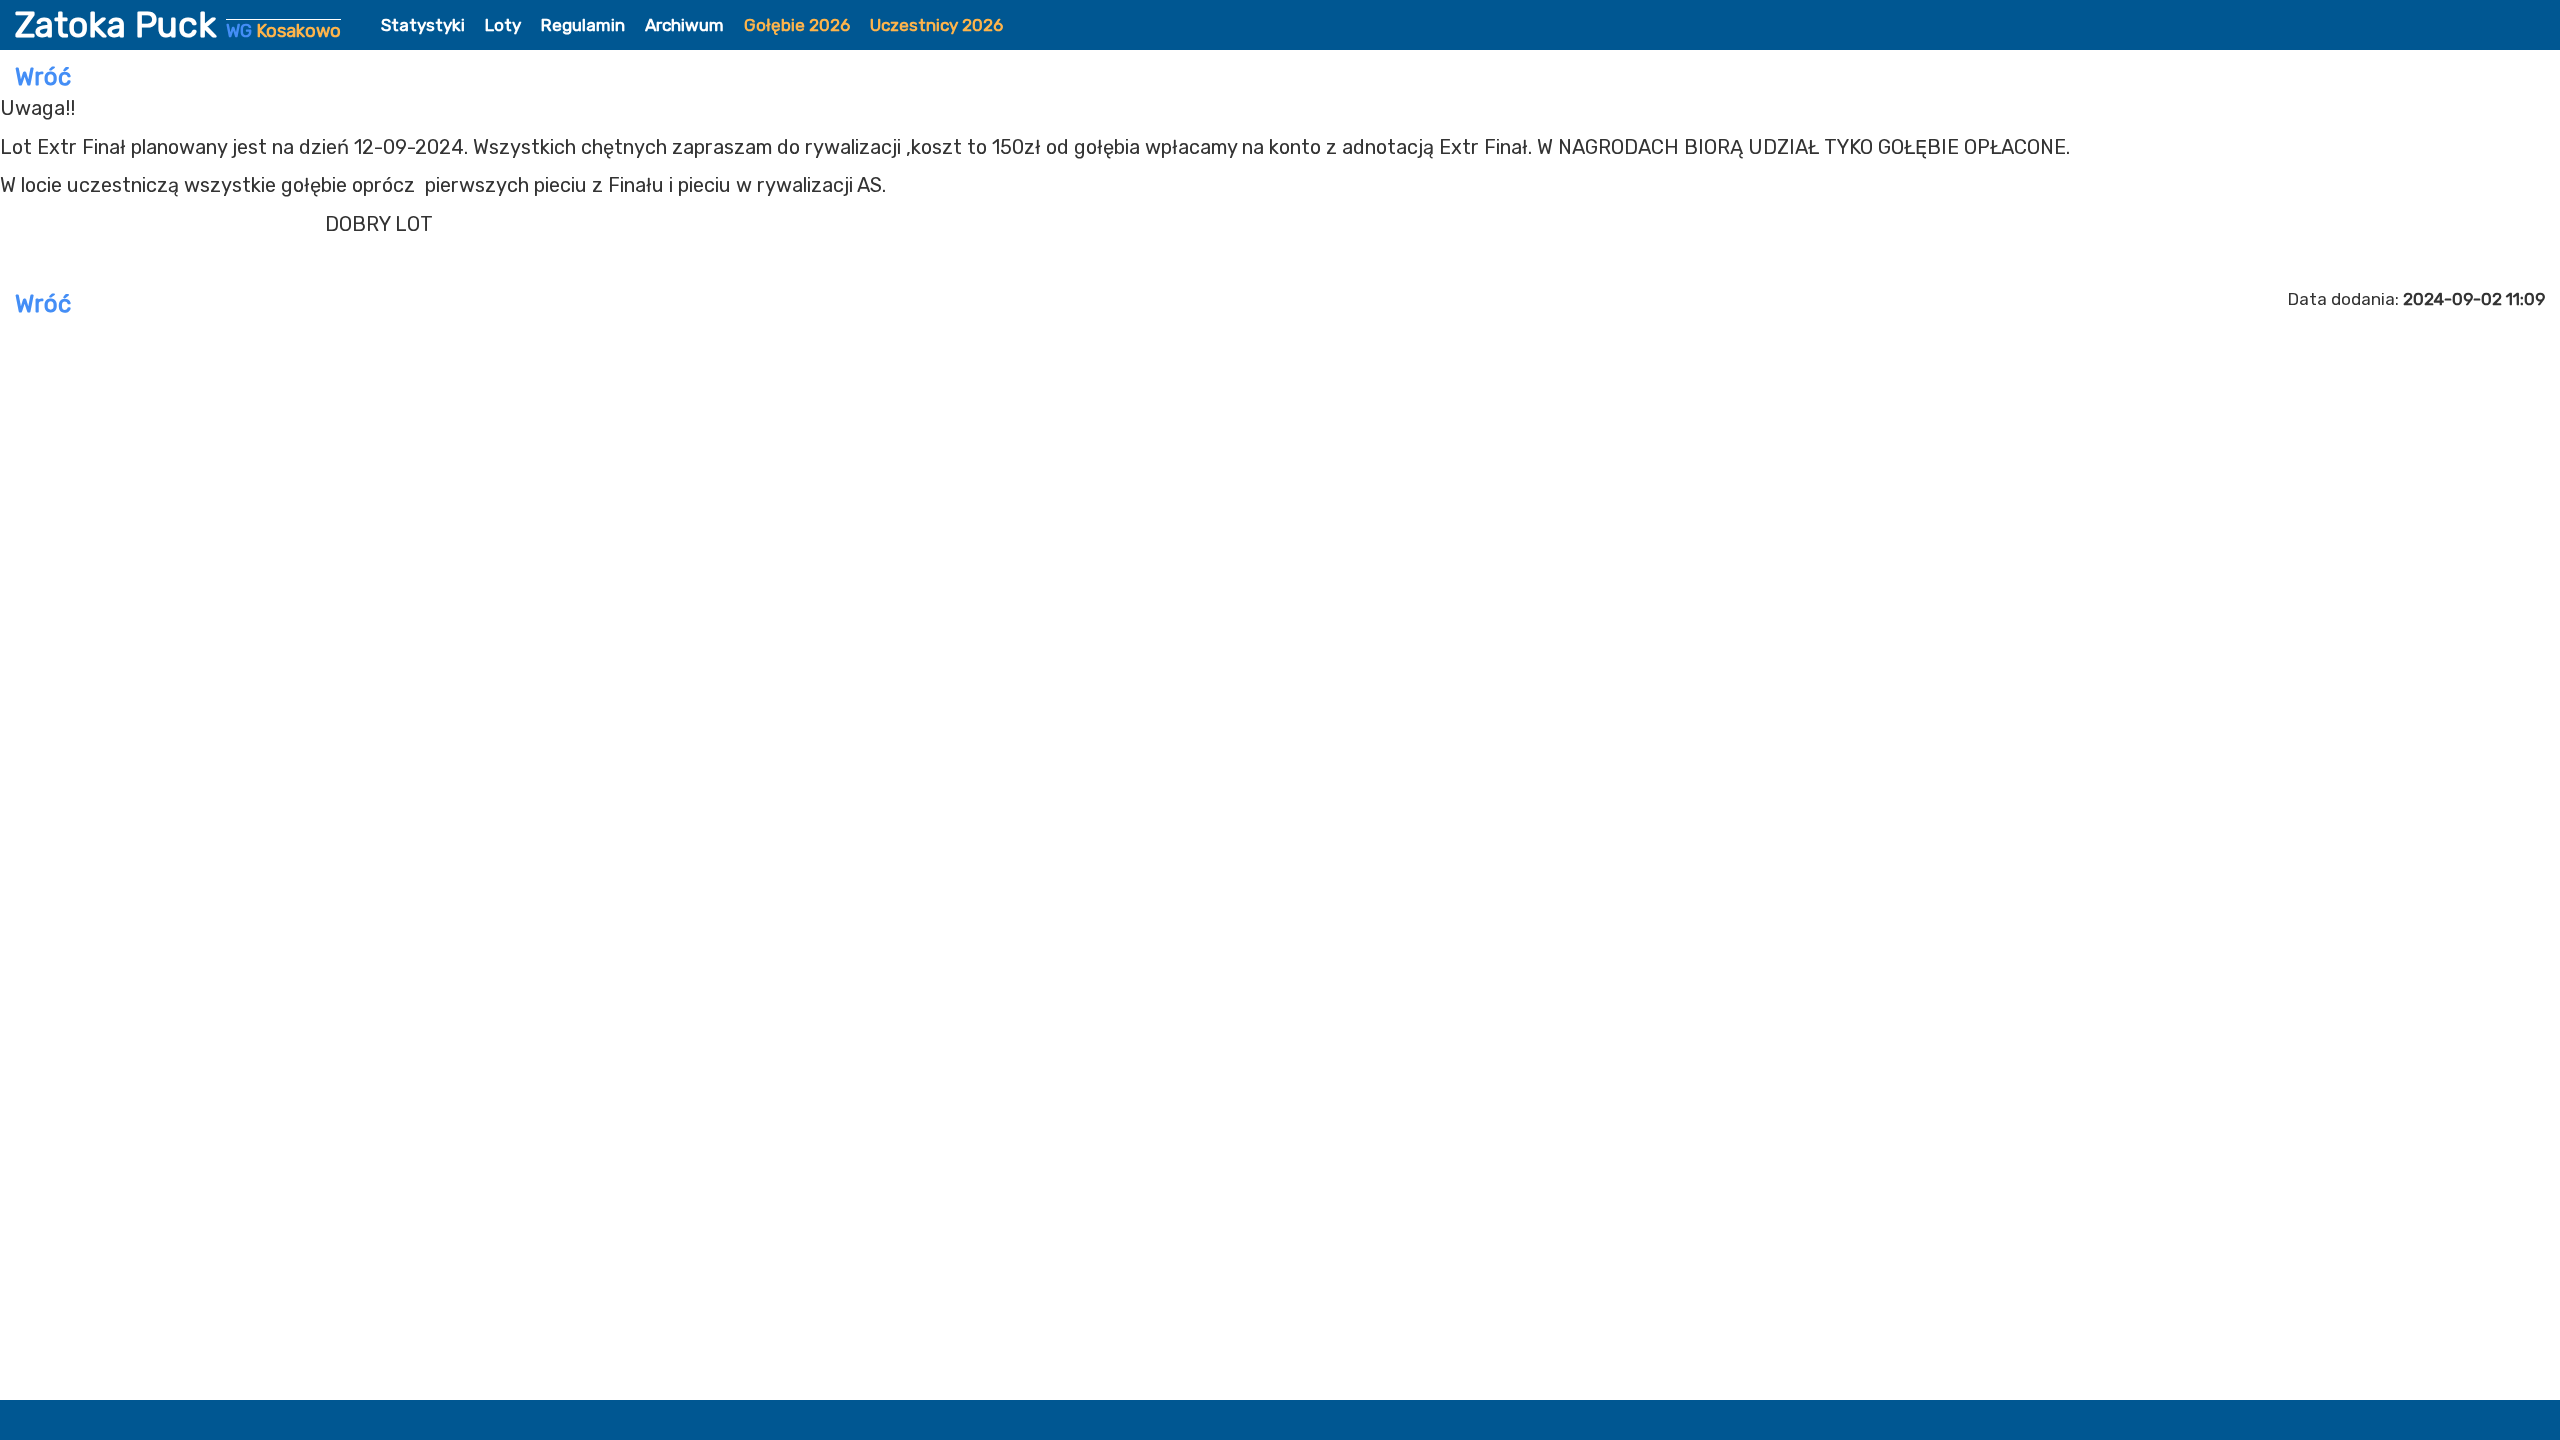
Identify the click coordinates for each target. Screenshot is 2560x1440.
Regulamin (583, 25)
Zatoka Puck (178, 25)
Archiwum (684, 25)
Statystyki (423, 25)
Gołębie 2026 (797, 25)
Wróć (43, 77)
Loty (503, 25)
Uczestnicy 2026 (936, 25)
